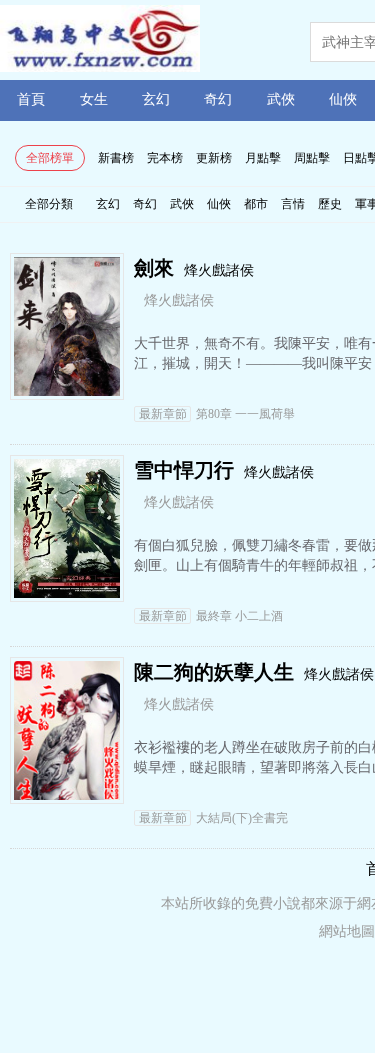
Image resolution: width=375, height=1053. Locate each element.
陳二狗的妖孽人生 (214, 672)
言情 (293, 204)
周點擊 (312, 158)
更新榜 (214, 158)
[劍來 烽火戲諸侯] (67, 390)
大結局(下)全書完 (213, 818)
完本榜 (165, 158)
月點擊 (263, 158)
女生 (94, 99)
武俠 (281, 99)
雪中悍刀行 (184, 470)
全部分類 (49, 204)
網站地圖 (347, 931)
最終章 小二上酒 (211, 616)
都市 (256, 204)
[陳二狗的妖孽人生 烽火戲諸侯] (67, 794)
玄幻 (156, 99)
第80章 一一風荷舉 (217, 414)
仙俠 (343, 99)
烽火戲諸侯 (219, 270)
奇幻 (218, 99)
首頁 (31, 99)
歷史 (330, 204)
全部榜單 (50, 158)
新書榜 (116, 158)
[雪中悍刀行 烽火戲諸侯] (67, 592)
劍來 (154, 268)
